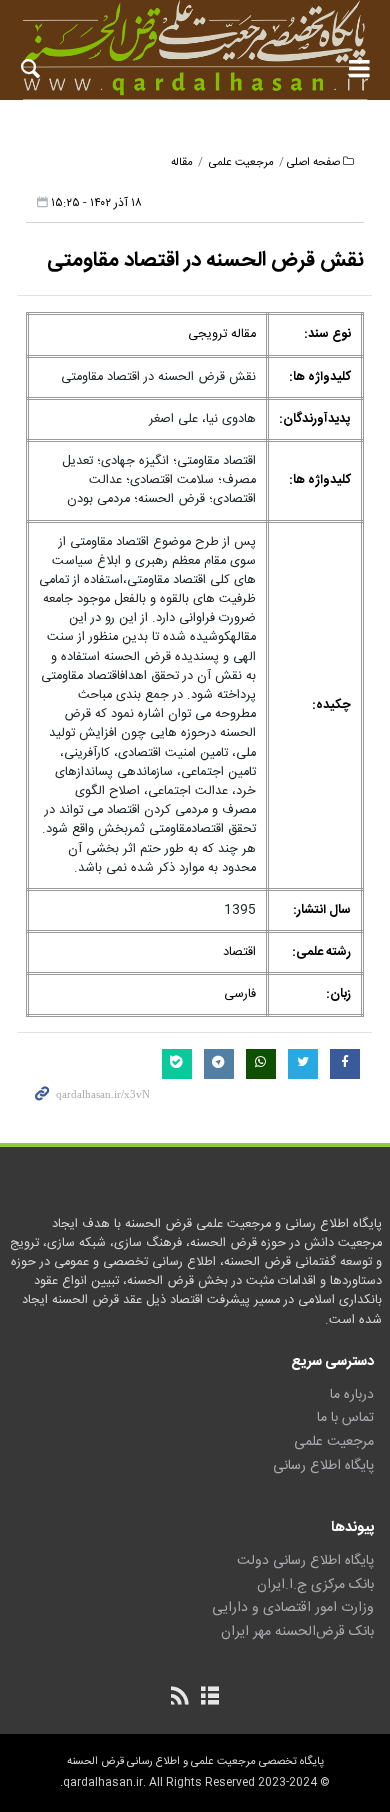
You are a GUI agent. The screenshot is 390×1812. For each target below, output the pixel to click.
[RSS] (180, 1698)
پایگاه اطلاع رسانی (323, 1466)
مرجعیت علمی (241, 162)
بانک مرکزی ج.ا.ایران (315, 1585)
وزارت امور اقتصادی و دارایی (293, 1608)
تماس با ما (345, 1418)
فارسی (240, 994)
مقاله (182, 162)
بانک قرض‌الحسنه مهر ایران (297, 1632)
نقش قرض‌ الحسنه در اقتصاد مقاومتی (205, 260)
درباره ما (352, 1395)
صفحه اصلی (313, 162)
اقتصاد (239, 952)
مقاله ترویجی (222, 334)
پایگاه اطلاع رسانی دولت (305, 1561)
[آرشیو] (209, 1698)
